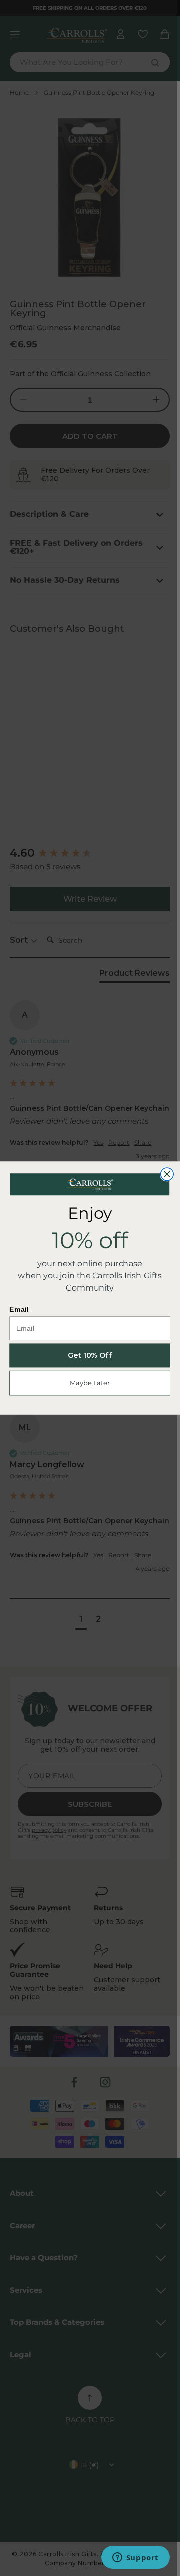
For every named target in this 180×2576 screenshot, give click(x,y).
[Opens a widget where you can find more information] (135, 2558)
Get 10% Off (90, 1356)
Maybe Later (90, 1383)
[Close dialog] (167, 1174)
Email (19, 1309)
